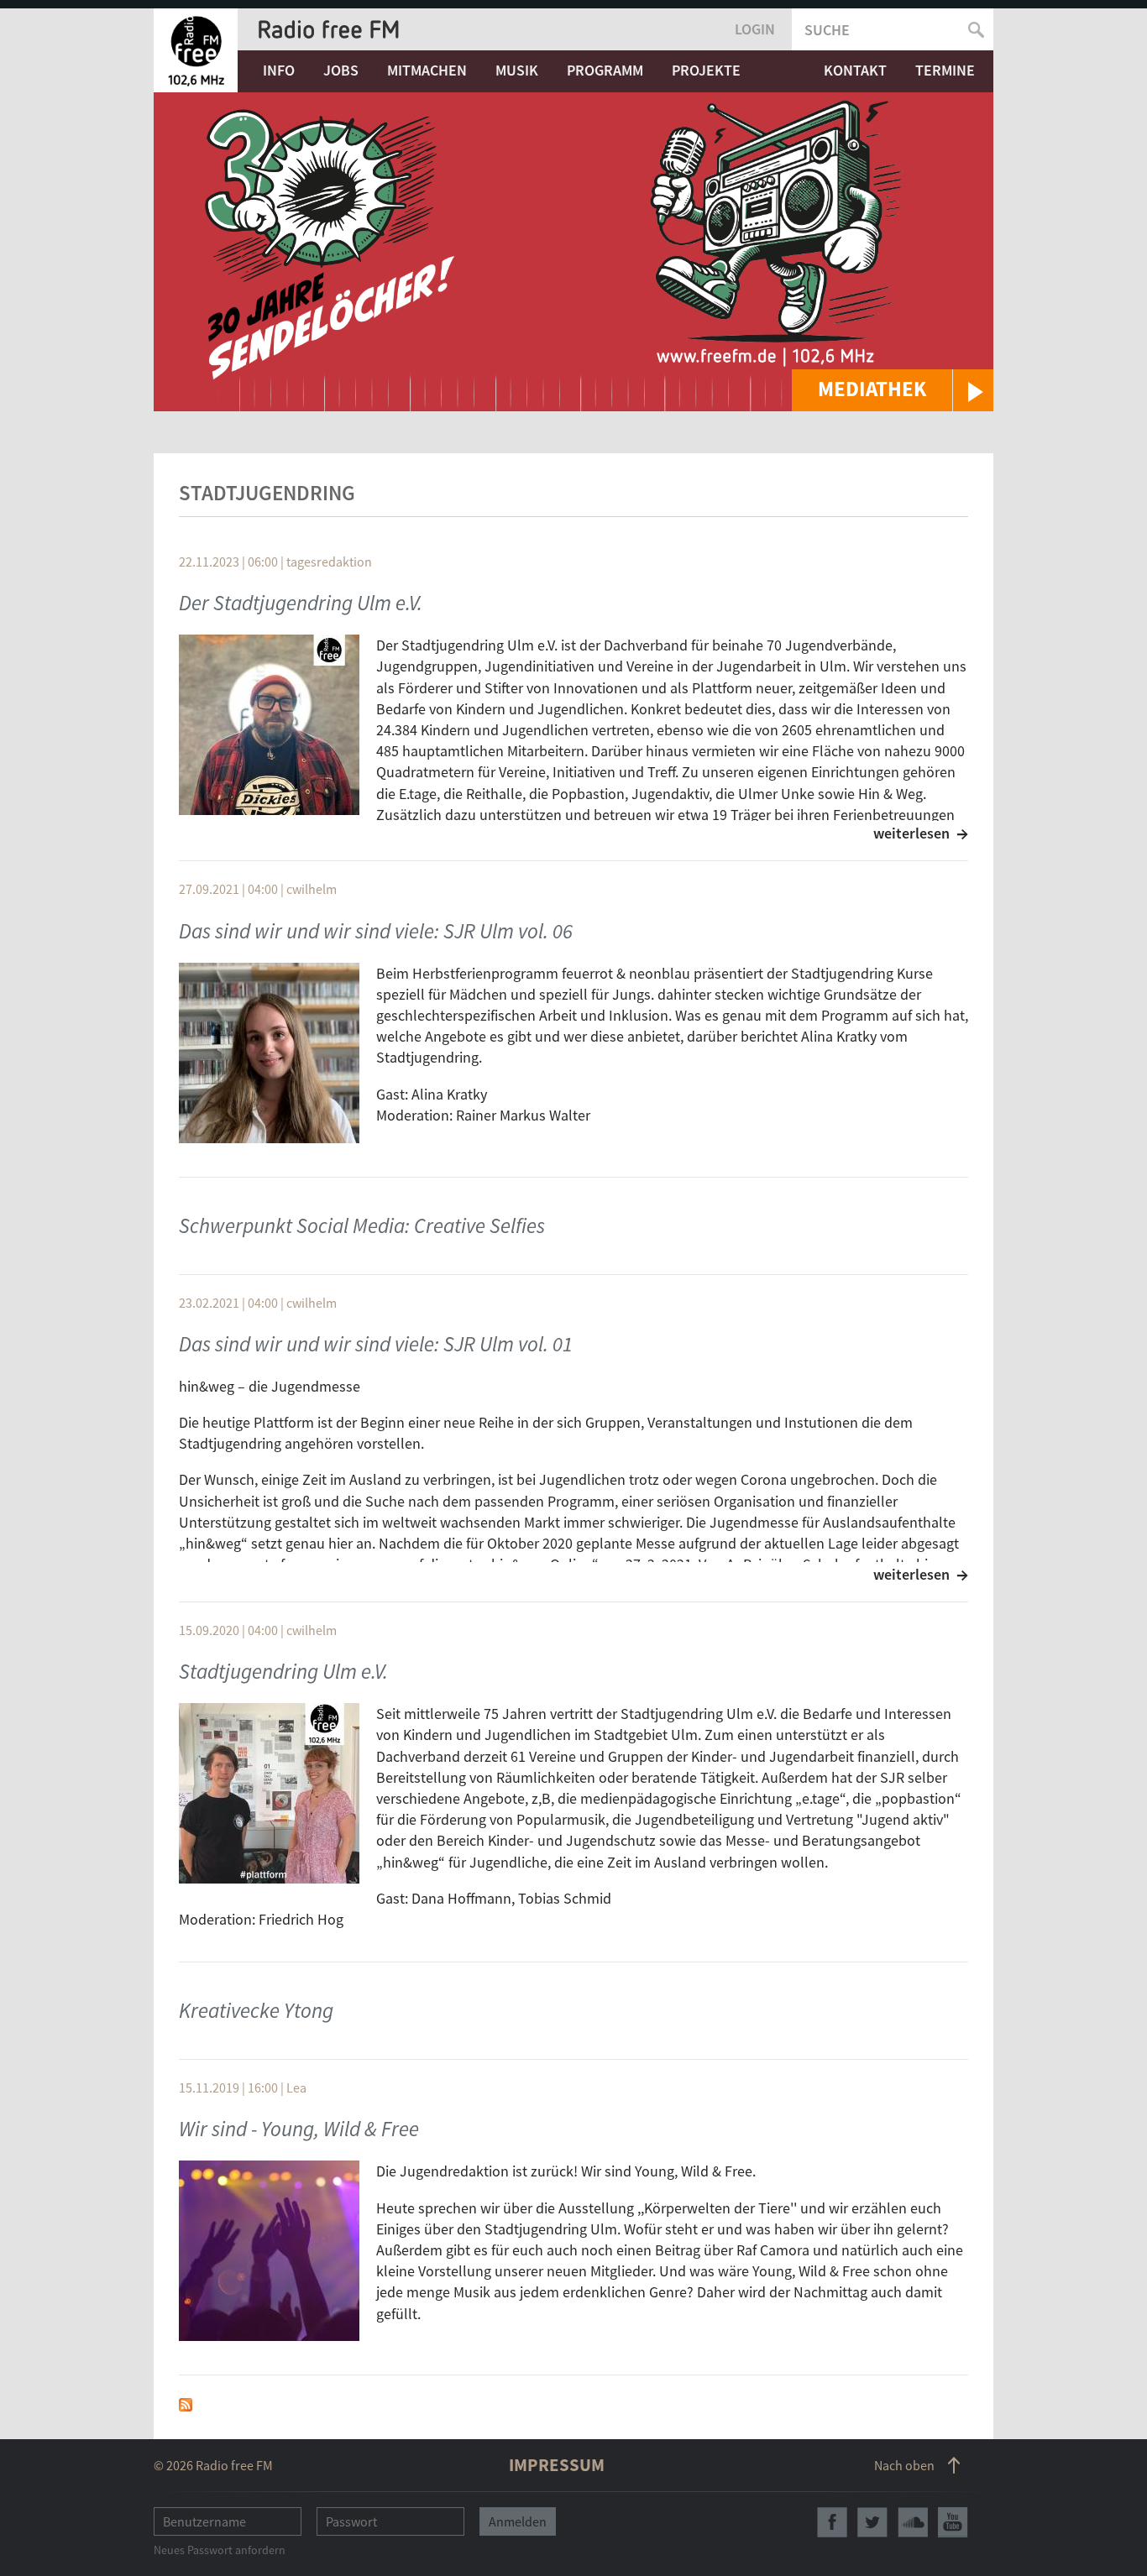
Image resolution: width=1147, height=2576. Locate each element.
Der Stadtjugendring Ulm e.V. (301, 603)
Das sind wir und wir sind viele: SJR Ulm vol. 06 (376, 931)
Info (279, 70)
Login (755, 29)
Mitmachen (427, 70)
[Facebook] (832, 2522)
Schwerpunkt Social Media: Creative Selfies (362, 1225)
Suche (827, 30)
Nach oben (904, 2465)
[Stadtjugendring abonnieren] (186, 2403)
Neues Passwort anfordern (220, 2550)
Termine (945, 70)
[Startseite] (196, 50)
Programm (605, 70)
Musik (517, 70)
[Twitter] (872, 2522)
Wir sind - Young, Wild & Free (299, 2129)
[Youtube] (953, 2522)
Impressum (557, 2465)
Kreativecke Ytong (256, 2010)
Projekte (706, 70)
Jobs (341, 70)
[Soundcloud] (913, 2522)
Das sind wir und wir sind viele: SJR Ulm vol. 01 (376, 1344)
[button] (893, 390)
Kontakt (855, 70)
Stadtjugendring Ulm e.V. (283, 1671)
